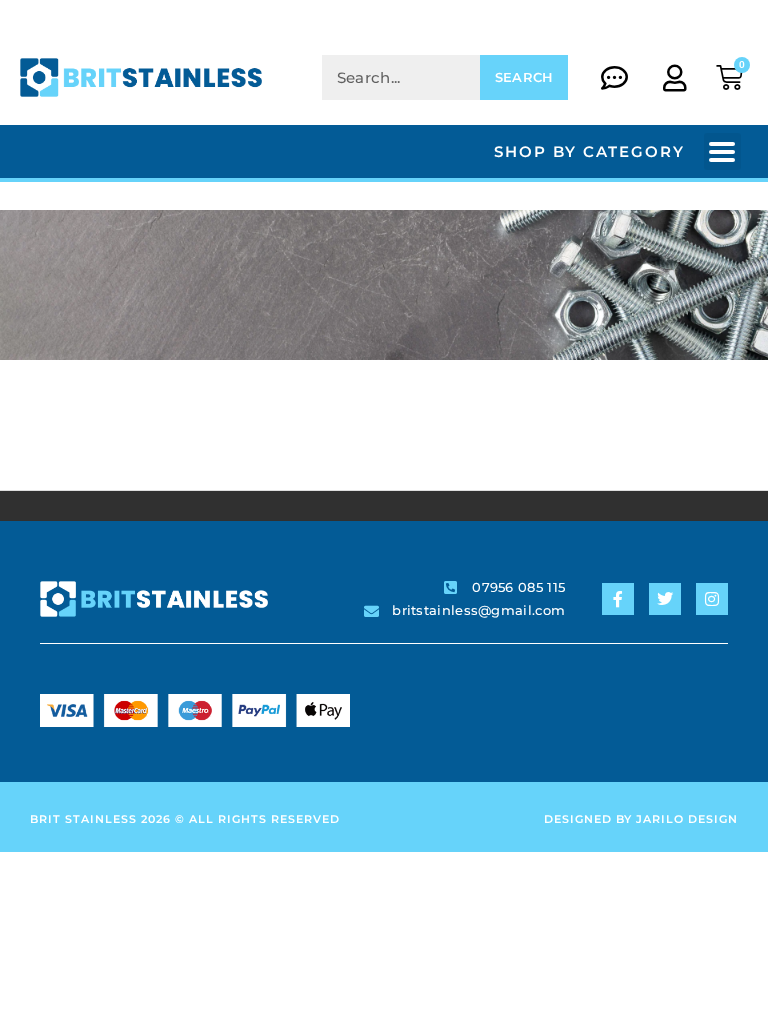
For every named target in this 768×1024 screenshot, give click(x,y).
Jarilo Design (687, 819)
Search (524, 77)
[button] (722, 151)
